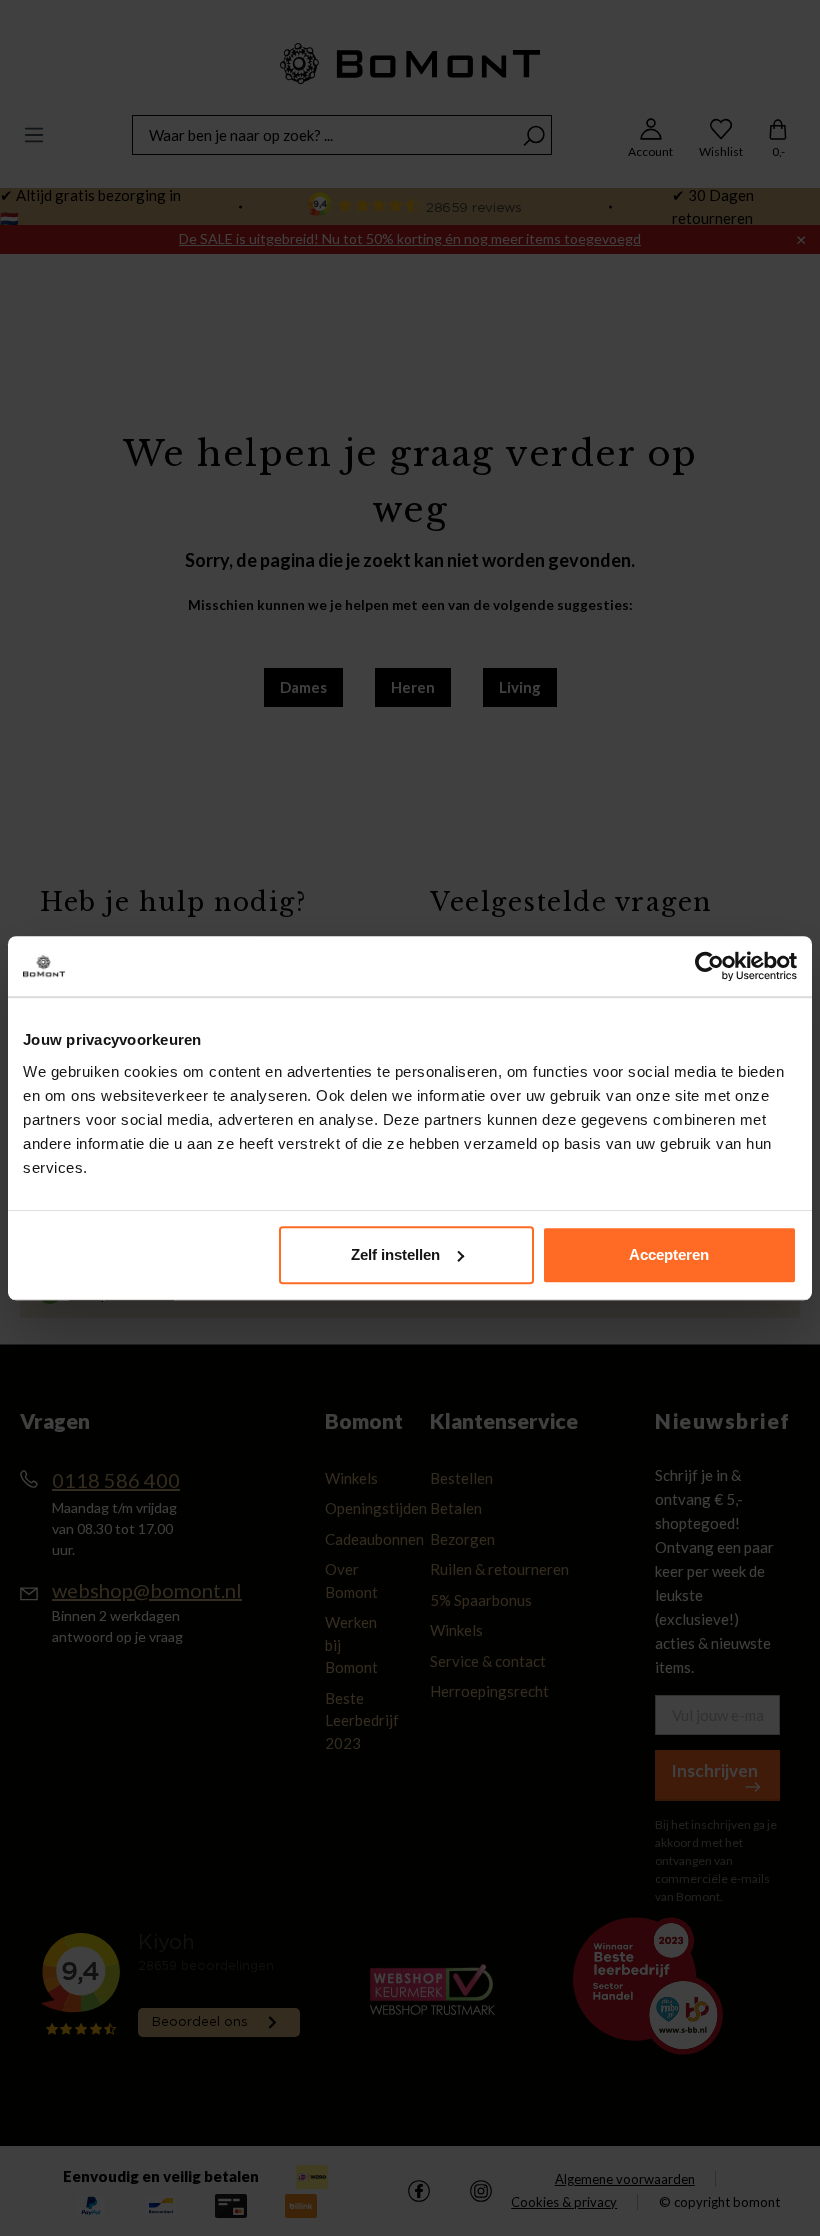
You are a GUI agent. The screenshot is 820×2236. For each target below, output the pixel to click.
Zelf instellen (395, 1254)
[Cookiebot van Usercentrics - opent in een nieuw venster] (709, 966)
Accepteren (669, 1254)
